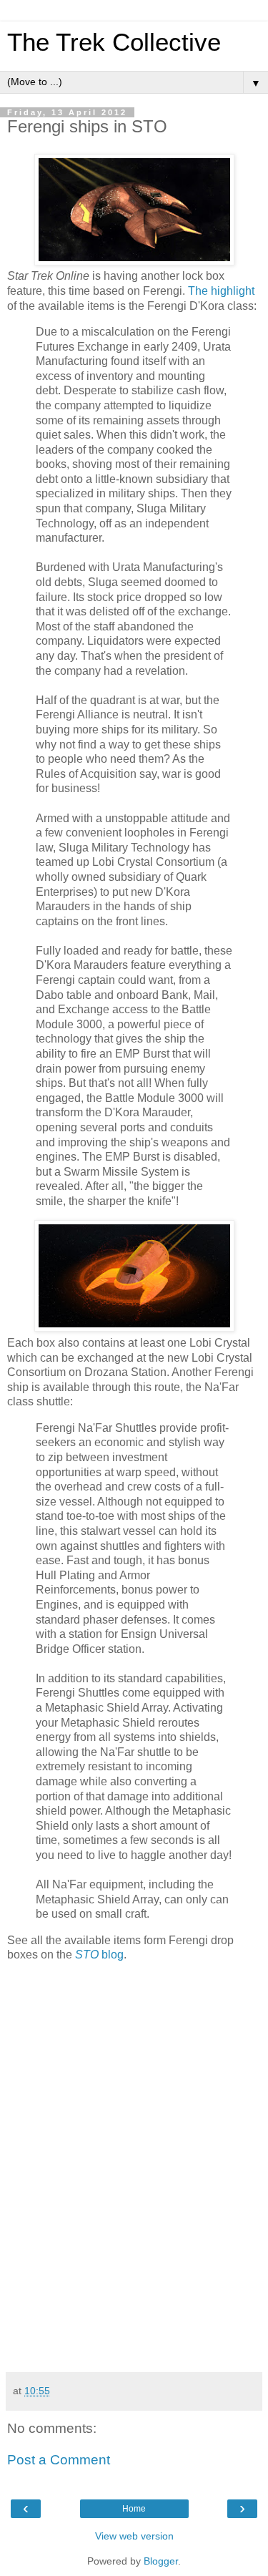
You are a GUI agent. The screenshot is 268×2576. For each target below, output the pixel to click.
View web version (134, 2536)
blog (99, 1955)
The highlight (221, 291)
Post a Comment (59, 2460)
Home (134, 2509)
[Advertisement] (134, 2265)
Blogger (161, 2561)
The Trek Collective (114, 42)
